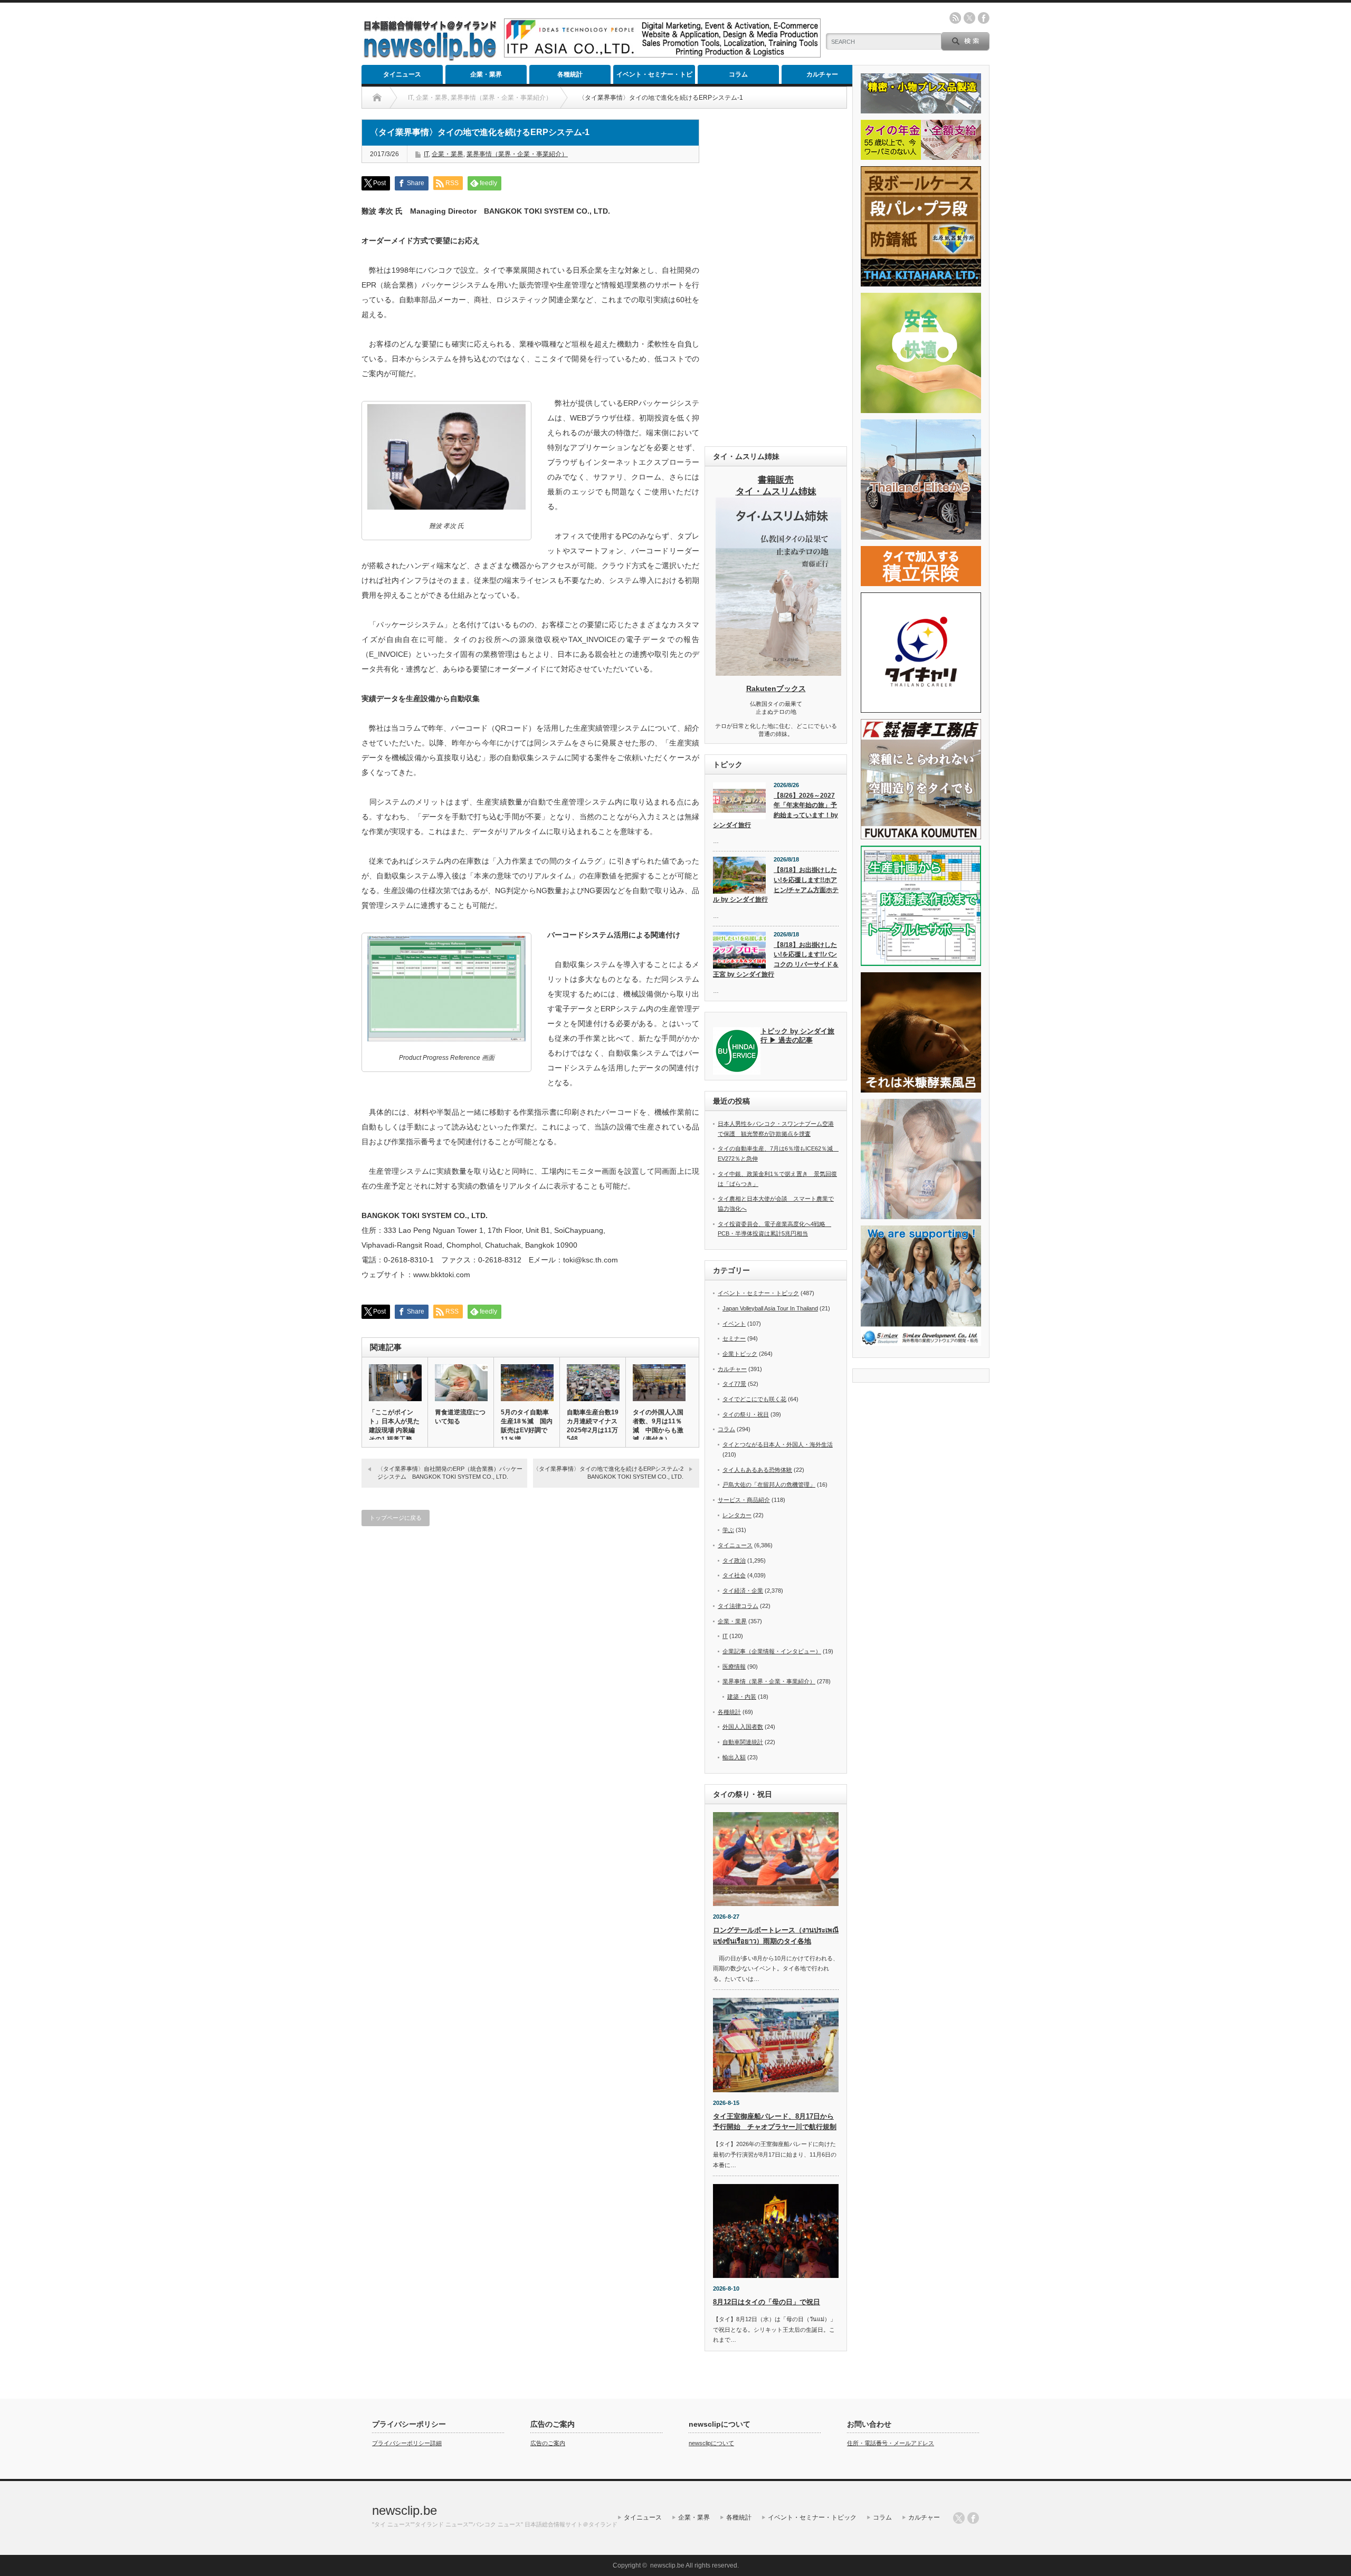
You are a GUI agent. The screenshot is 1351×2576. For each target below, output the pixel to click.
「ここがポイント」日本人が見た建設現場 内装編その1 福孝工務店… (394, 1430)
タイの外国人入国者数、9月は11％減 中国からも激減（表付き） (658, 1426)
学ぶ (728, 1530)
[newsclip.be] (430, 58)
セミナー (734, 1338)
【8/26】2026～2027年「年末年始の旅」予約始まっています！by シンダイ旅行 (776, 810)
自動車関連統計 (743, 1742)
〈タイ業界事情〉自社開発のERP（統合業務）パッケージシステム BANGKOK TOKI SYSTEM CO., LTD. (450, 1473)
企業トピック (740, 1354)
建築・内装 (742, 1697)
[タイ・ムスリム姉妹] (778, 673)
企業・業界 (486, 74)
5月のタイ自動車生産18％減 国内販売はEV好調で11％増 (527, 1426)
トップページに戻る (396, 1518)
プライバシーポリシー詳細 (407, 2443)
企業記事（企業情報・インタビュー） (772, 1651)
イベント (734, 1324)
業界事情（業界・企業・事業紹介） (517, 154)
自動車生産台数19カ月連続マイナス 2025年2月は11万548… (593, 1425)
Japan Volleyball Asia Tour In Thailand (770, 1308)
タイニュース (402, 74)
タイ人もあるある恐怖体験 (757, 1470)
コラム (738, 74)
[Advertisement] (776, 277)
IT (426, 154)
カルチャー (822, 74)
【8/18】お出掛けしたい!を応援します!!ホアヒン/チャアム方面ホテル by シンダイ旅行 (776, 885)
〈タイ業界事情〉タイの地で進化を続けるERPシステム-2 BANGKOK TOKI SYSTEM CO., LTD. (611, 1473)
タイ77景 (734, 1384)
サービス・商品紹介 (744, 1500)
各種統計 (570, 74)
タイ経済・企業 (743, 1591)
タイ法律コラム (738, 1606)
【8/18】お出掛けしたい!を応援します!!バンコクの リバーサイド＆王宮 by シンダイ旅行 (776, 960)
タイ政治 (734, 1560)
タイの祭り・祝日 (746, 1414)
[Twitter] (959, 2518)
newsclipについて (711, 2443)
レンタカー (737, 1515)
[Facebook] (973, 2518)
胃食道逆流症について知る (460, 1417)
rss (955, 18)
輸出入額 (734, 1757)
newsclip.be (405, 2510)
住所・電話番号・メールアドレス (891, 2443)
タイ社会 (734, 1575)
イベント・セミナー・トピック (654, 77)
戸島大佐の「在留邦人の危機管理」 (769, 1485)
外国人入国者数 (743, 1727)
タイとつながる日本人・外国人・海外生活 (778, 1444)
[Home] (377, 98)
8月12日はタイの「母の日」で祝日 (767, 2302)
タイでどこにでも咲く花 (754, 1399)
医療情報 (734, 1667)
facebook (984, 18)
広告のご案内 (548, 2443)
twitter (969, 18)
